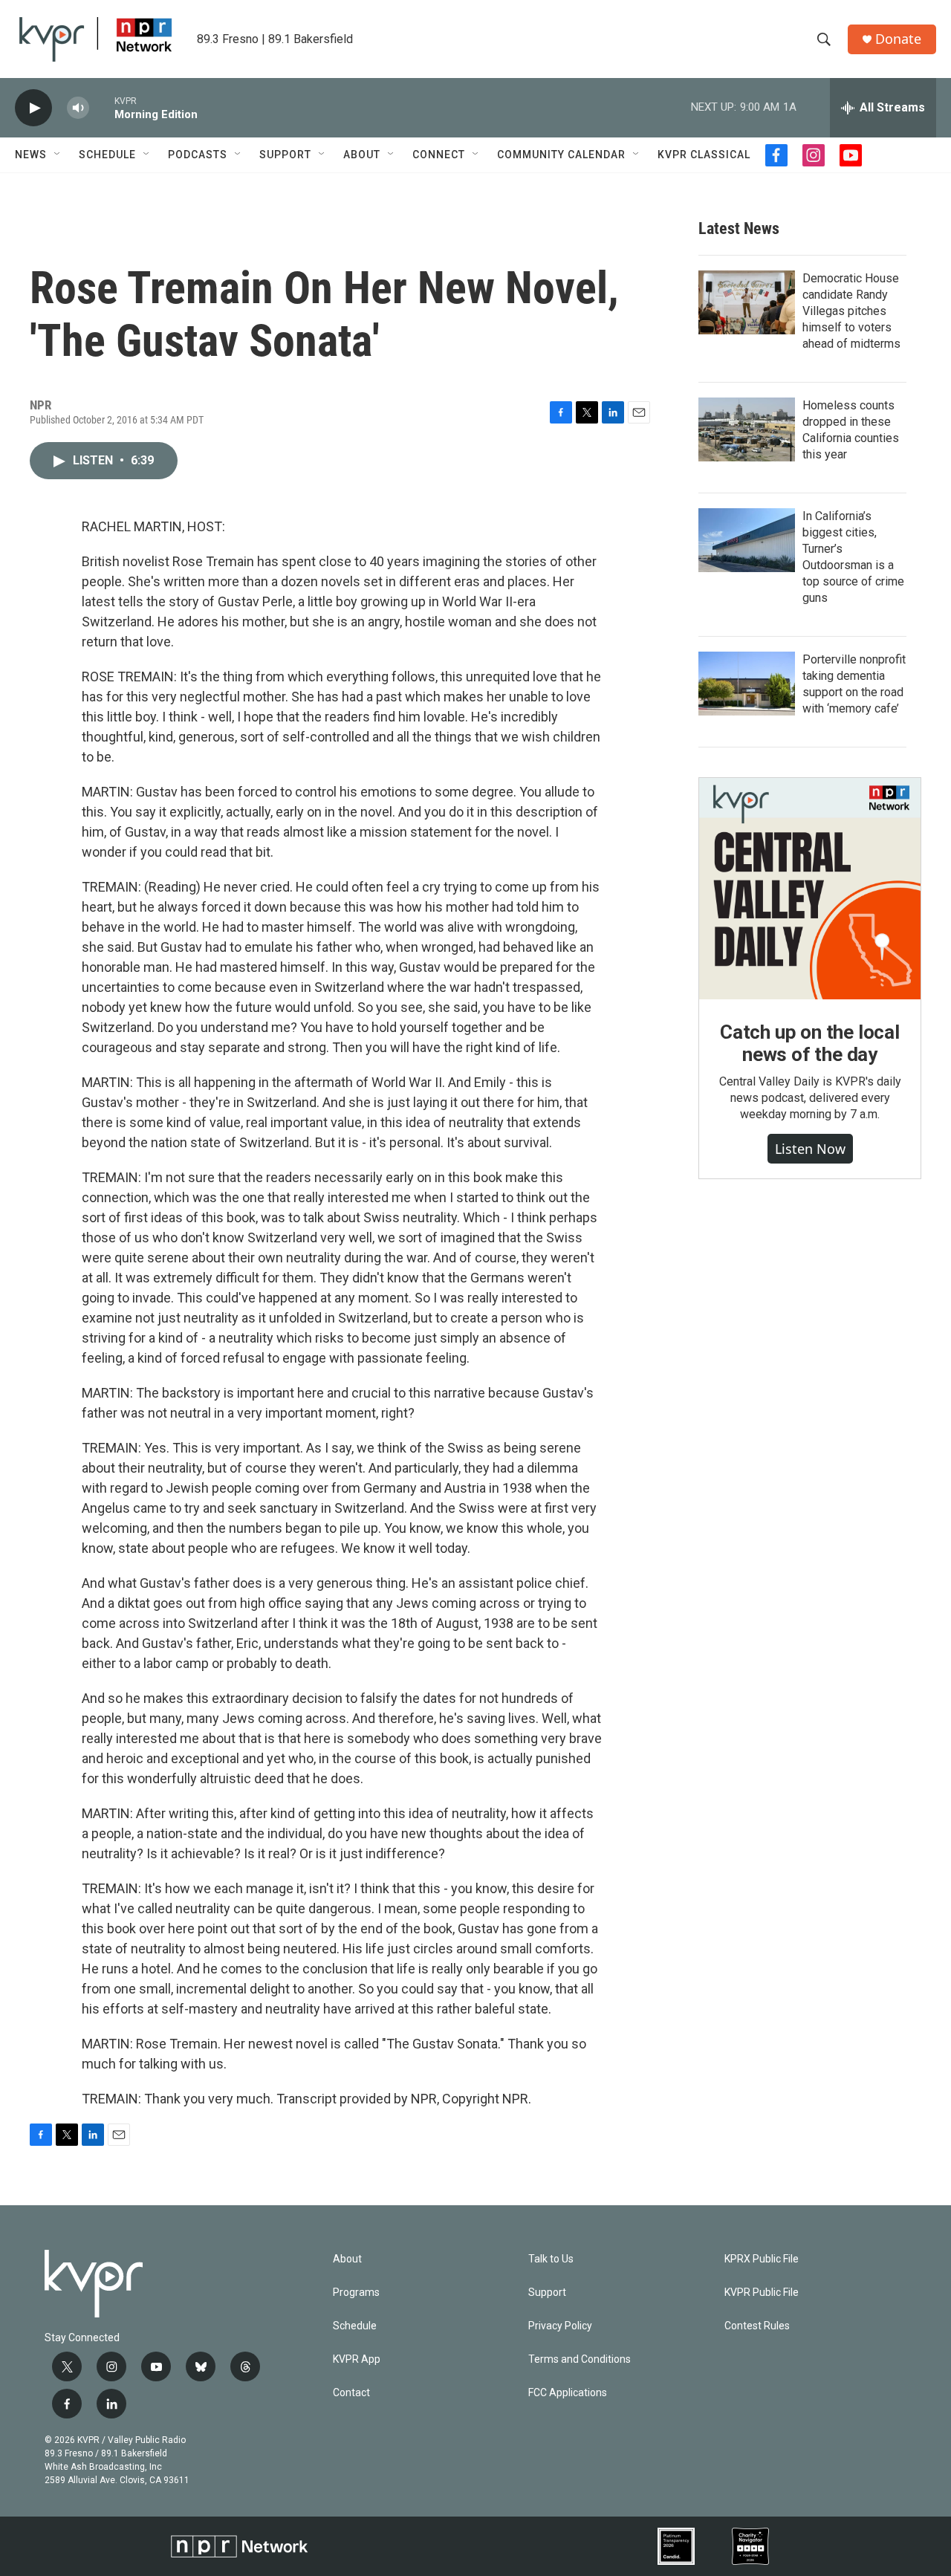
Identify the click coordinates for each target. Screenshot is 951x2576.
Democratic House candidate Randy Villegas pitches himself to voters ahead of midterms (851, 311)
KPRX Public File (762, 2259)
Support (285, 155)
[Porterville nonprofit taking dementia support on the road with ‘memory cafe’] (747, 684)
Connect (439, 155)
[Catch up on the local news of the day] (810, 889)
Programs (356, 2293)
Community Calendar (561, 155)
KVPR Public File (762, 2293)
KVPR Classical (704, 155)
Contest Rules (757, 2326)
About (362, 155)
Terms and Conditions (580, 2359)
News (31, 155)
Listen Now (810, 1149)
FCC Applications (568, 2393)
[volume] (78, 108)
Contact (351, 2393)
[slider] (102, 107)
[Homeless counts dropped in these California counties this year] (747, 429)
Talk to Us (551, 2259)
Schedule (107, 155)
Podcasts (198, 155)
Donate (898, 39)
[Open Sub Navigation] (58, 155)
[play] (33, 108)
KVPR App (357, 2359)
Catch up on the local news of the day (810, 1043)
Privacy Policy (560, 2326)
